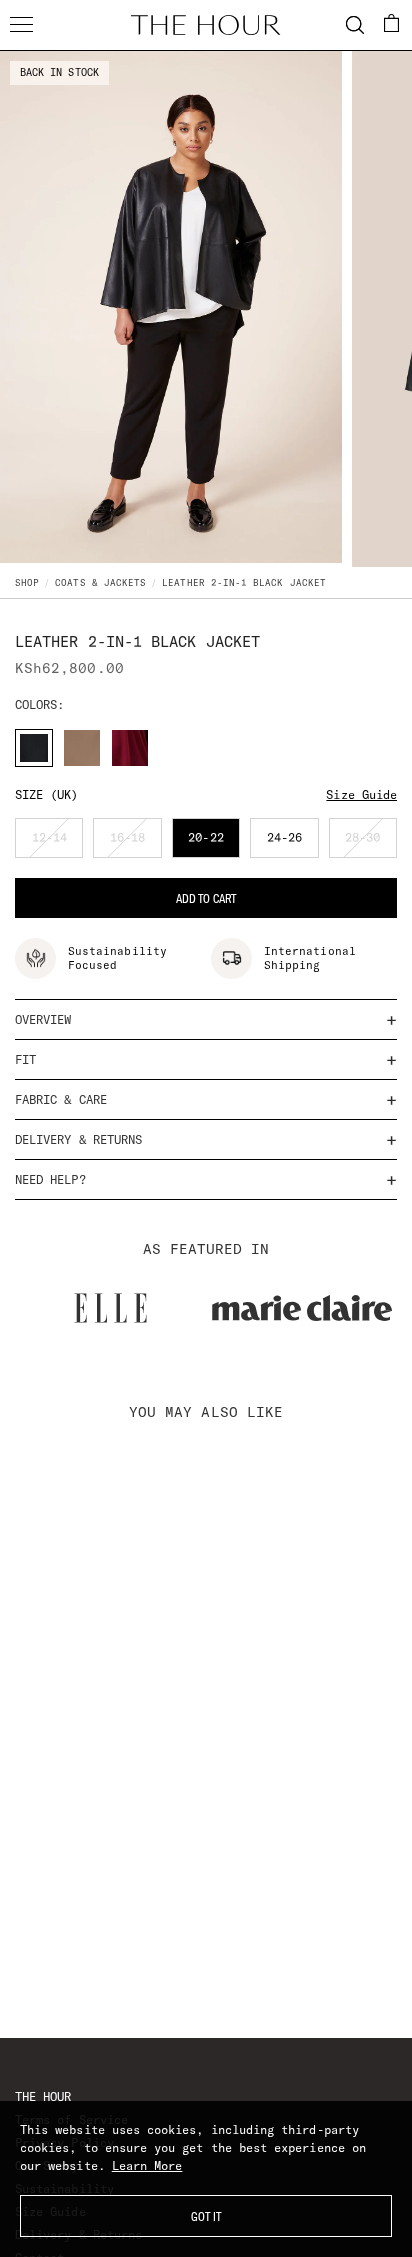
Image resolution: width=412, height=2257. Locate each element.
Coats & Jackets (100, 582)
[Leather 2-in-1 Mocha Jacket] (82, 748)
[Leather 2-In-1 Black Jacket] (34, 748)
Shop (27, 582)
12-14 (57, 844)
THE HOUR (43, 2096)
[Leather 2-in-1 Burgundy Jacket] (130, 748)
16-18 (135, 844)
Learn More (147, 2165)
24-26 (292, 844)
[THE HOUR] (206, 25)
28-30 (371, 844)
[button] (392, 23)
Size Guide (361, 794)
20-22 (214, 844)
